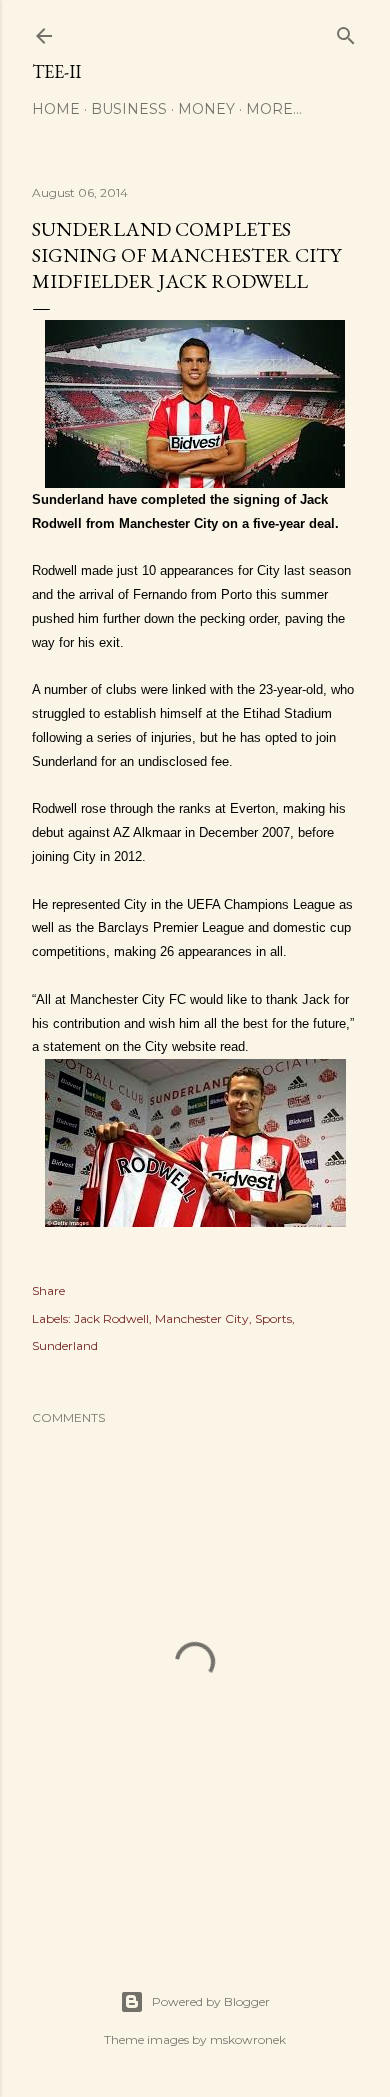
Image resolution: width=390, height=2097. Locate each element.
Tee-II (56, 71)
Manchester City (202, 1318)
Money (206, 109)
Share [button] (48, 1290)
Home (56, 109)
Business (129, 109)
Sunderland (65, 1345)
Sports (273, 1318)
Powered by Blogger (211, 2001)
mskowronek (248, 2039)
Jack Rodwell (111, 1318)
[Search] (346, 31)
